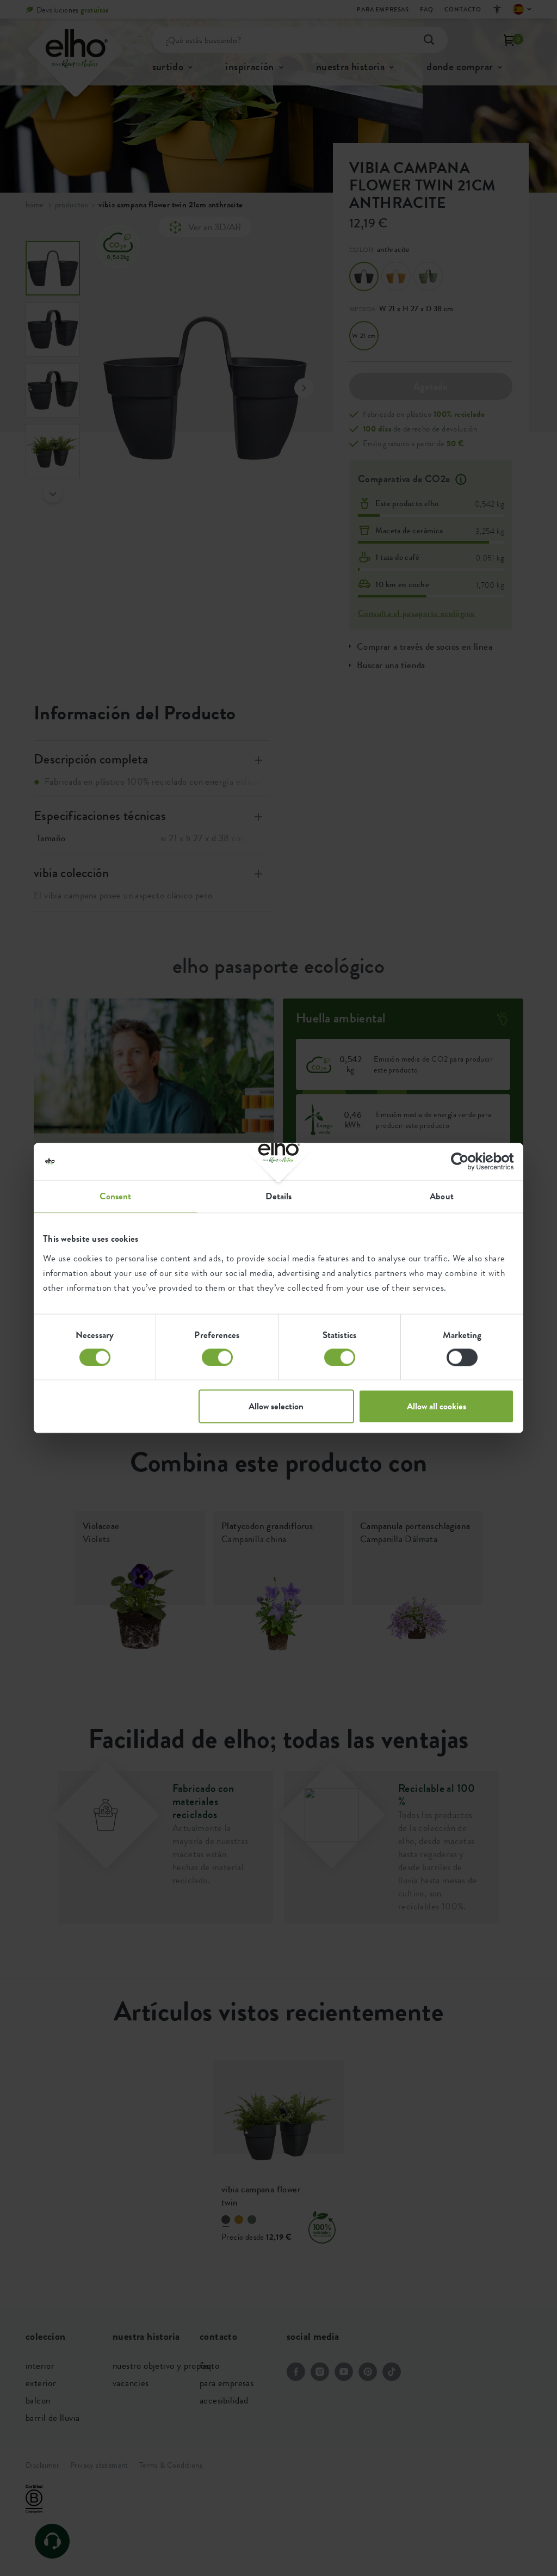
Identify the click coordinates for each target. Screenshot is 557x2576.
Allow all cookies (437, 1407)
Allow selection (276, 1407)
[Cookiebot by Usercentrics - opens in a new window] (466, 1161)
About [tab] (442, 1196)
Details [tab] (279, 1196)
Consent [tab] (116, 1196)
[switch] (217, 1357)
